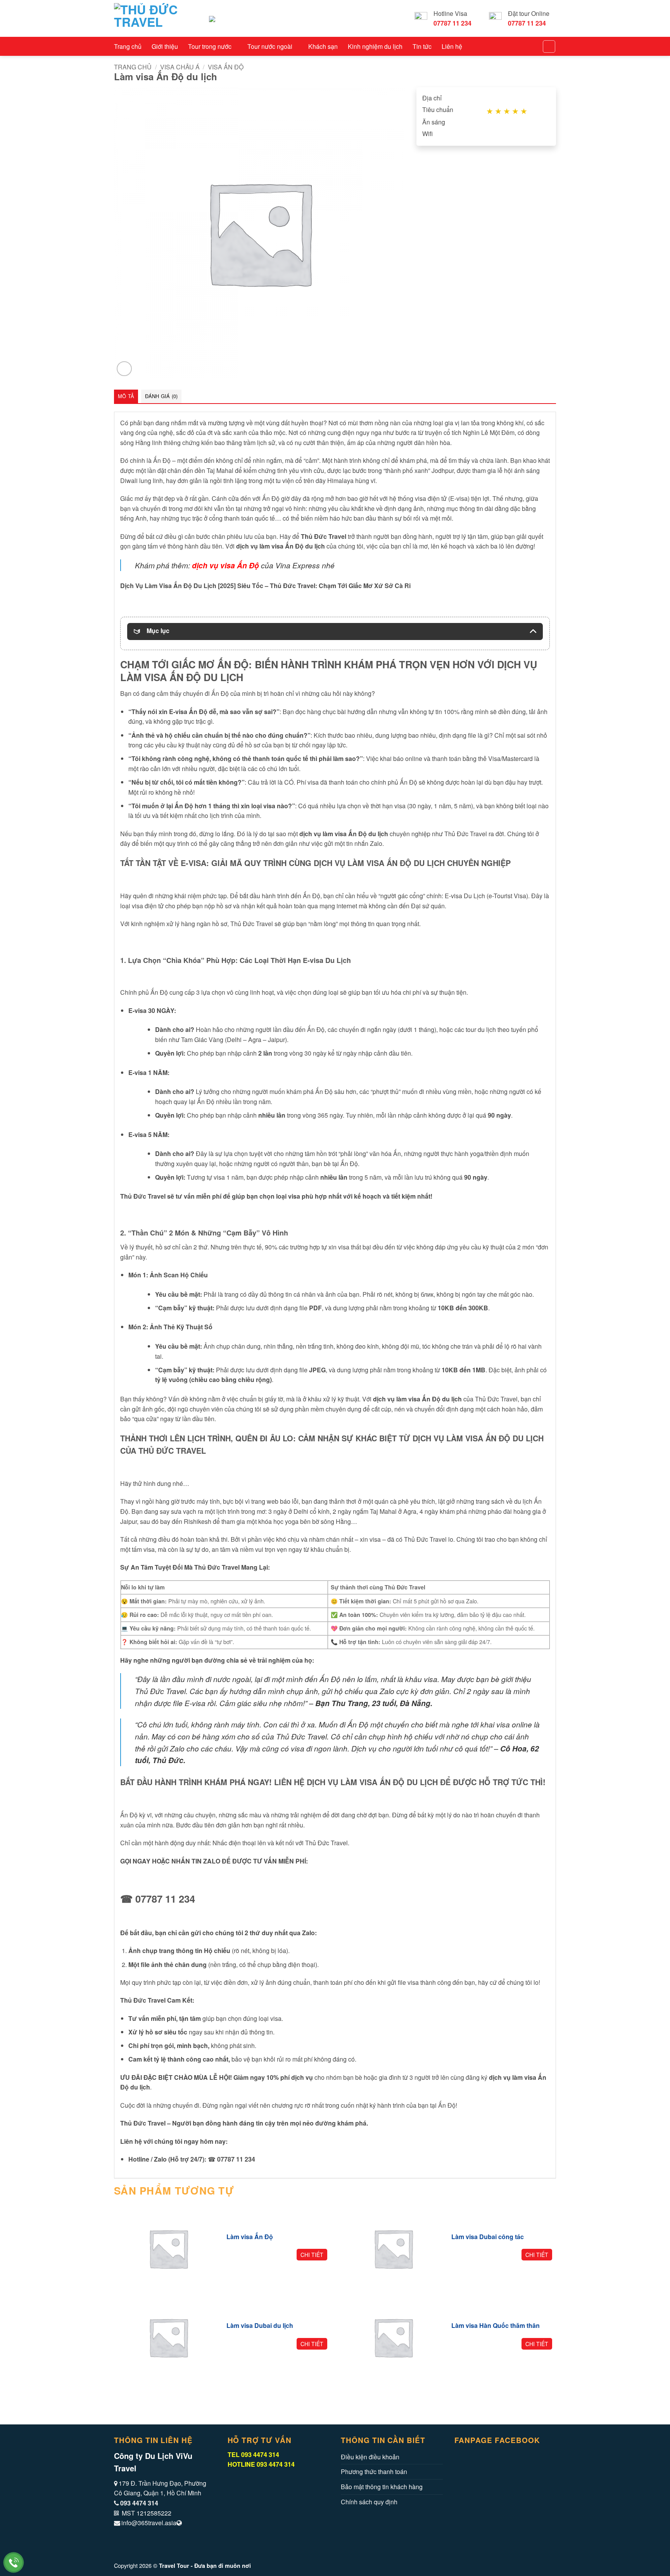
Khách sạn (323, 46)
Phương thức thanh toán (374, 2472)
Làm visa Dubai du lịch (260, 2326)
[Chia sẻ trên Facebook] (232, 2475)
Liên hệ (452, 46)
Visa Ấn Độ (226, 67)
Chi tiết (312, 2255)
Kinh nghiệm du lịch (375, 46)
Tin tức (422, 46)
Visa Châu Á (180, 67)
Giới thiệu (165, 46)
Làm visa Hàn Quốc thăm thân (496, 2326)
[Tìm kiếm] (549, 47)
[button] (124, 369)
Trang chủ (128, 46)
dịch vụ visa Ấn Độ (225, 565)
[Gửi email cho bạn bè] (251, 2475)
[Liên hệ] (14, 2563)
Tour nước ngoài (270, 46)
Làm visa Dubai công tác (488, 2237)
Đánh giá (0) (161, 396)
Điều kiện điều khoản (370, 2457)
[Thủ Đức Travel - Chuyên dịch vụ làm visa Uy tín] (156, 18)
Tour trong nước (210, 46)
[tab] (126, 396)
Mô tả (126, 396)
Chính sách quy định (369, 2502)
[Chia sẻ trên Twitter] (242, 2475)
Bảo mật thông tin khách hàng (382, 2487)
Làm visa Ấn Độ (250, 2237)
